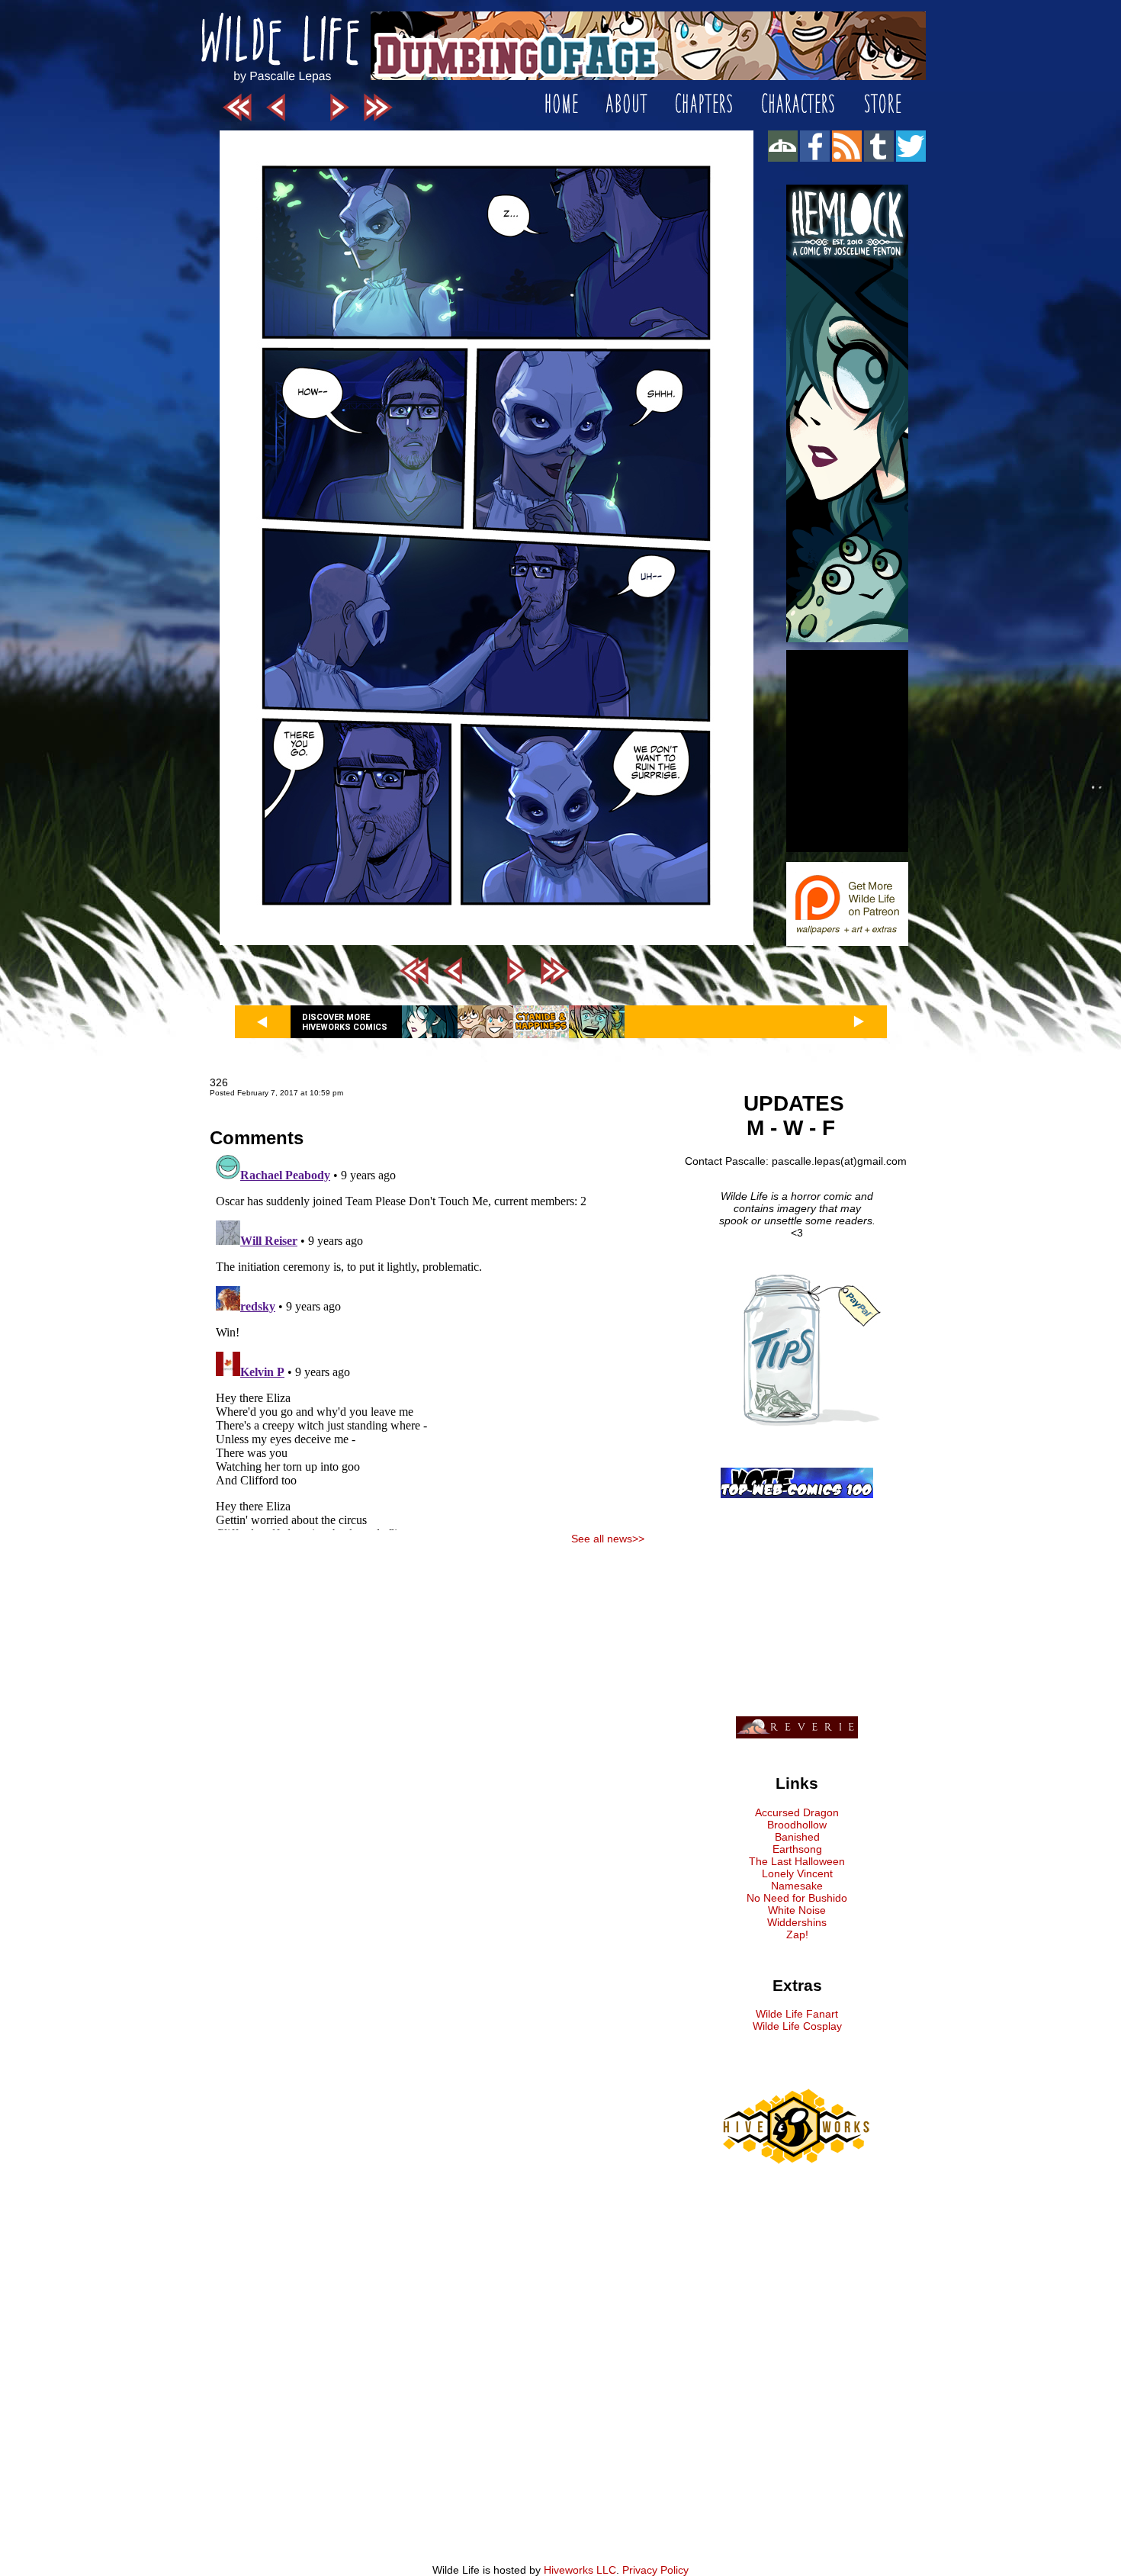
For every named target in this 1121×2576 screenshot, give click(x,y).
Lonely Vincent (797, 1873)
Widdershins (797, 1922)
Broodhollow (797, 1825)
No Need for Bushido (797, 1898)
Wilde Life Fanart (797, 2014)
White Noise (797, 1910)
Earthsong (797, 1849)
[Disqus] (427, 1339)
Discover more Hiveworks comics (345, 1022)
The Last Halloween (797, 1861)
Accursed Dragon (797, 1812)
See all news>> (608, 1539)
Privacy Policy (655, 2570)
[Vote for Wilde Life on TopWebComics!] (797, 1494)
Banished (797, 1837)
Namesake (797, 1886)
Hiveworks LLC (580, 2570)
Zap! (797, 1934)
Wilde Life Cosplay (797, 2026)
